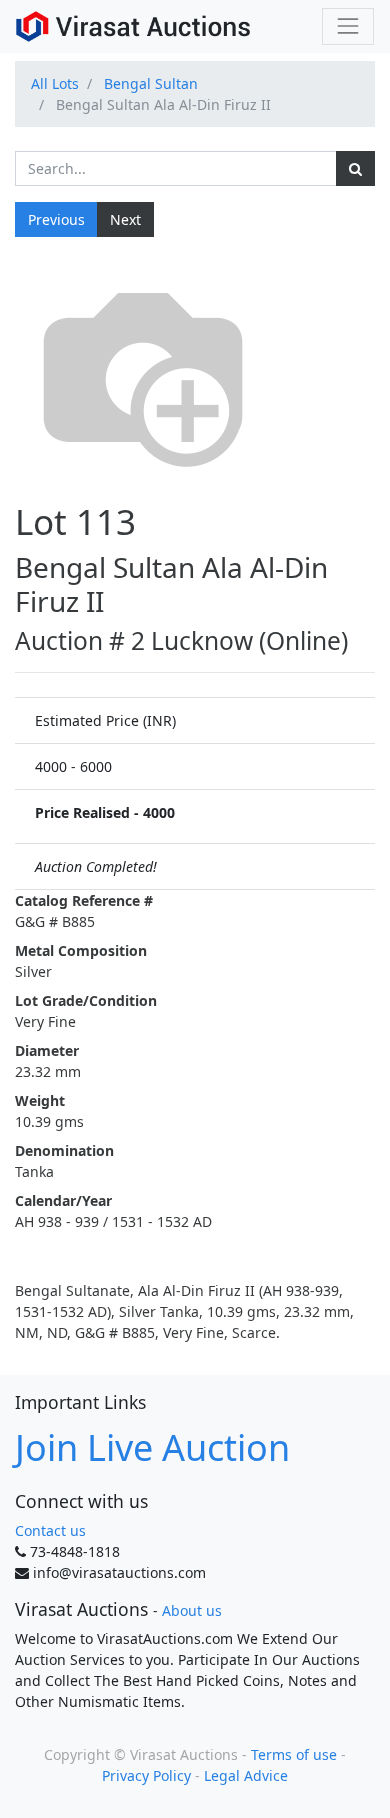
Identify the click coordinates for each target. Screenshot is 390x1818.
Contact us (50, 1530)
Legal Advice (246, 1775)
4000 (159, 812)
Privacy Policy (146, 1775)
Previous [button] (56, 219)
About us (192, 1610)
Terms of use (294, 1754)
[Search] (355, 168)
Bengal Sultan (151, 83)
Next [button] (125, 219)
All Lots (55, 83)
